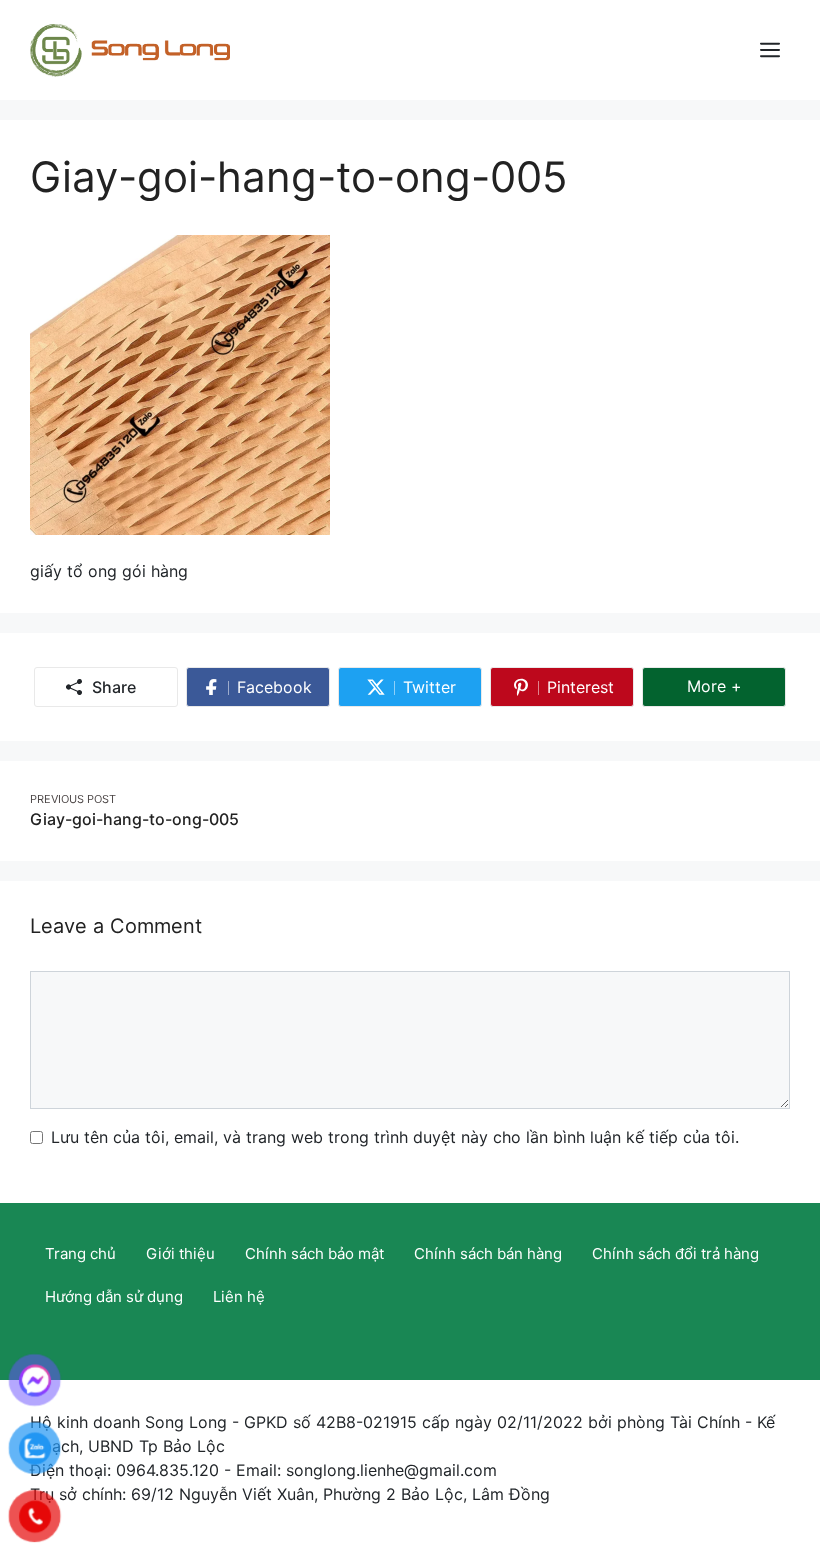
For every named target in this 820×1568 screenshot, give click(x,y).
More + (736, 685)
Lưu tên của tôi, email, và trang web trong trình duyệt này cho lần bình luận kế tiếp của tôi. (395, 1137)
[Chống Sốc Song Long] (130, 48)
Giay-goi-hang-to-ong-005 (134, 819)
